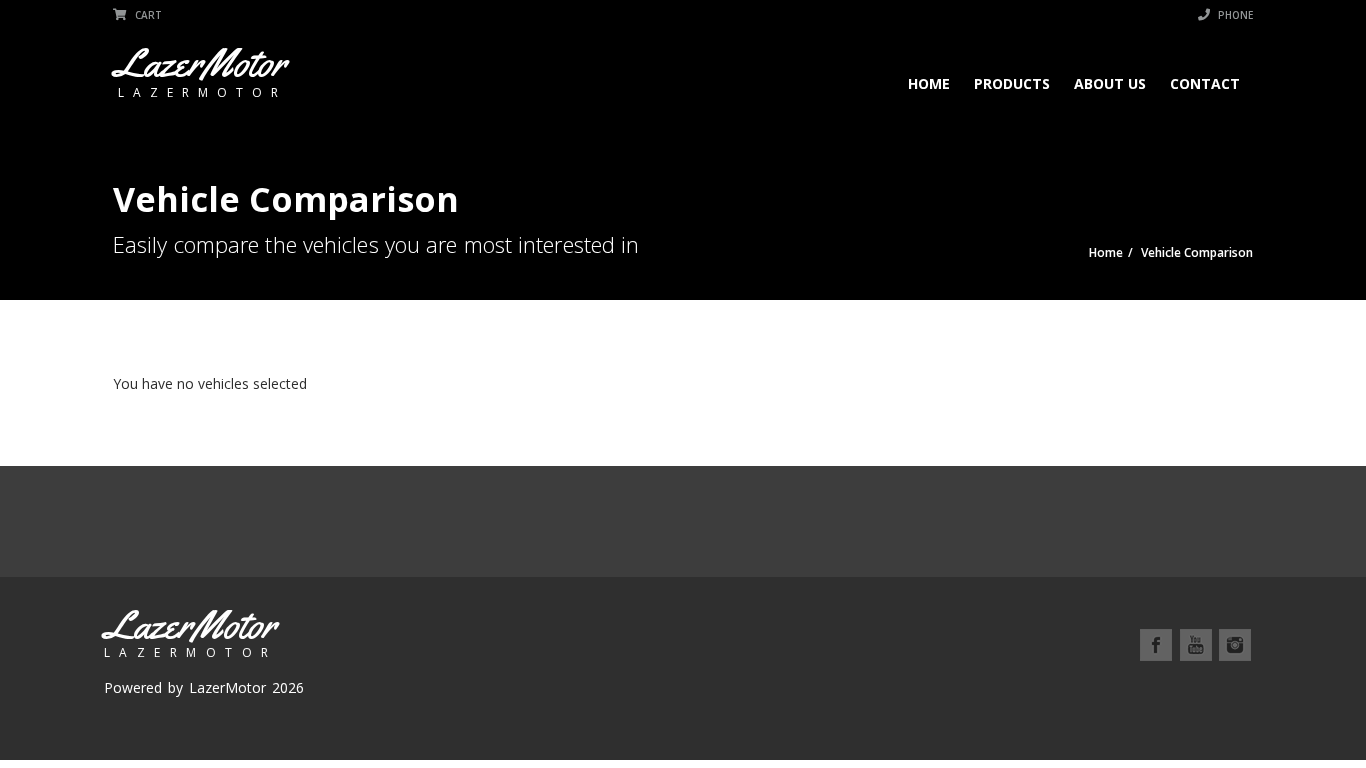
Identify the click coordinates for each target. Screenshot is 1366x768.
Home (929, 83)
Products (1012, 83)
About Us (1110, 83)
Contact (1205, 83)
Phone (1234, 15)
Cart (147, 15)
